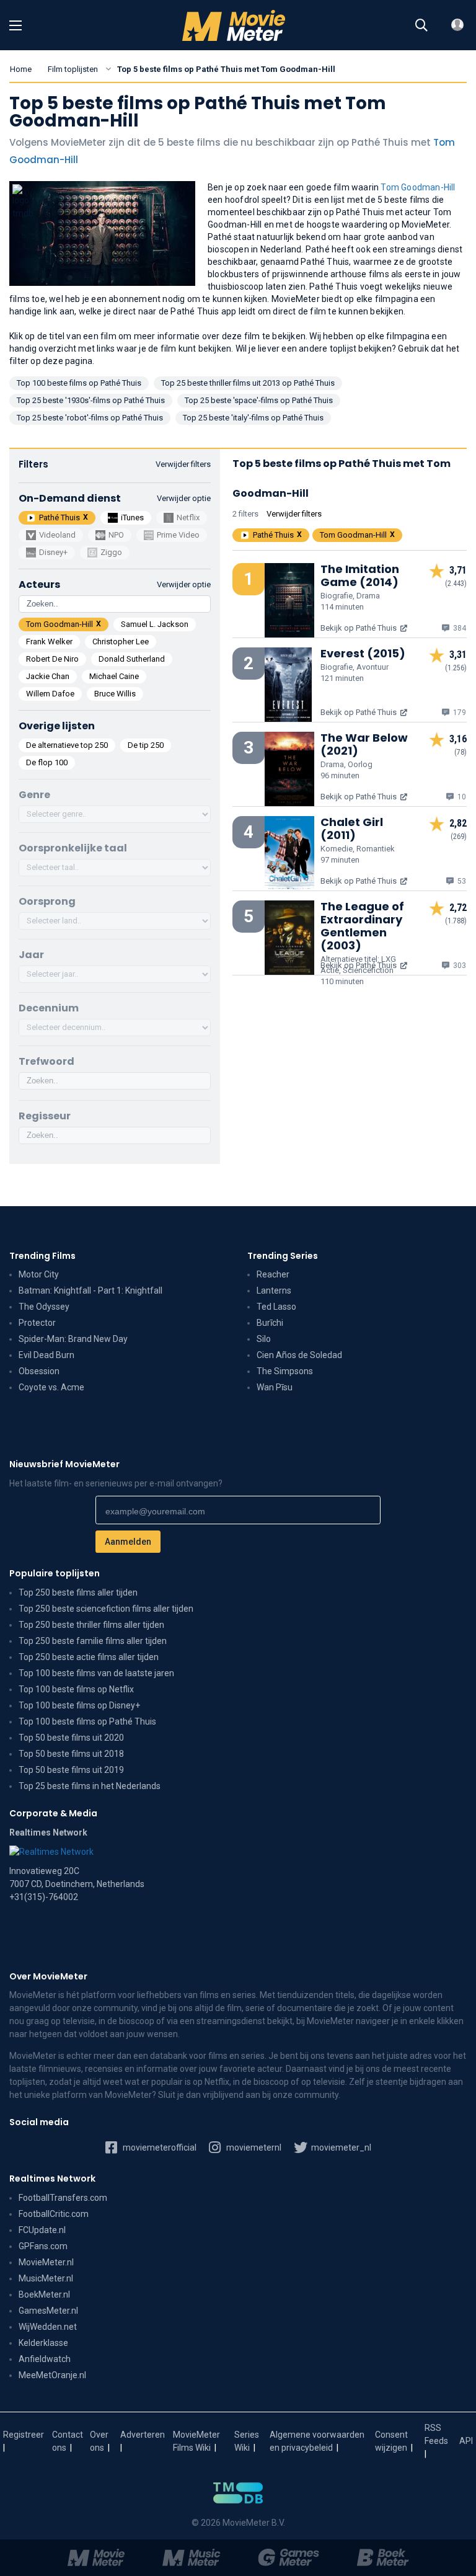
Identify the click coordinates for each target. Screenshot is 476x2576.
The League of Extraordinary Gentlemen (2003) (362, 926)
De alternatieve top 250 (67, 745)
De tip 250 (146, 745)
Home (21, 69)
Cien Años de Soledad (299, 1355)
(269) (459, 837)
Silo (264, 1339)
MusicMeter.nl (46, 2278)
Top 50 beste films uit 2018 (71, 1754)
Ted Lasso (276, 1307)
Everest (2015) (363, 653)
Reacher (273, 1274)
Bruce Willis (115, 694)
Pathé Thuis (59, 517)
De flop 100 (47, 762)
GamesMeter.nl (48, 2311)
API (466, 2441)
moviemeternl (253, 2147)
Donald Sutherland (132, 659)
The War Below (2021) (364, 744)
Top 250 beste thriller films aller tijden (91, 1625)
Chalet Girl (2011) (352, 828)
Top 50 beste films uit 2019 (71, 1770)
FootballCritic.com (54, 2214)
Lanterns (274, 1290)
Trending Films (42, 1256)
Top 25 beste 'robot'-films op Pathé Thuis (90, 418)
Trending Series (283, 1256)
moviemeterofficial (159, 2147)
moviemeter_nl (340, 2147)
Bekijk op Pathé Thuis (359, 628)
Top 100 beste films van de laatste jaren (96, 1673)
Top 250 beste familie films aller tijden (93, 1641)
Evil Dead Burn (46, 1355)
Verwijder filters (183, 464)
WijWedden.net (48, 2327)
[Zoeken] (421, 25)
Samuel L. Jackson (155, 624)
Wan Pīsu (275, 1387)
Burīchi (270, 1323)
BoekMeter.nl (44, 2294)
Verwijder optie (184, 498)
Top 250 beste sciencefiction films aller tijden (106, 1609)
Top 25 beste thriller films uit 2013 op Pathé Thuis (248, 383)
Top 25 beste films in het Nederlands (90, 1786)
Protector (37, 1323)
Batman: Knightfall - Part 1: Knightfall (90, 1290)
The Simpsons (285, 1371)
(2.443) (456, 584)
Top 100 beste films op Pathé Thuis (79, 383)
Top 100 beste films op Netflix (76, 1689)
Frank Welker (49, 642)
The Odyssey (44, 1307)
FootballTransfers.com (63, 2198)
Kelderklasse (43, 2343)
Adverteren (143, 2435)
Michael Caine (114, 676)
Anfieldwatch (45, 2359)
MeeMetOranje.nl (52, 2375)
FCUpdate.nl (42, 2230)
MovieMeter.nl (46, 2262)
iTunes (132, 517)
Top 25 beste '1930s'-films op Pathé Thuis (91, 400)
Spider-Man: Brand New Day (73, 1339)
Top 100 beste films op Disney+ (79, 1705)
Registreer (24, 2435)
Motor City (39, 1274)
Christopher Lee (121, 642)
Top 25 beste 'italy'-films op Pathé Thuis (253, 418)
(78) (461, 752)
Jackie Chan (48, 676)
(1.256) (456, 668)
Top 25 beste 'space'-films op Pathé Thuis (259, 400)
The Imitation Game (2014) (360, 575)
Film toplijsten (73, 69)
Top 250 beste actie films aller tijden (89, 1657)
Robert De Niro (52, 659)
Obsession (39, 1371)
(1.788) (456, 921)
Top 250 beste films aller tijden (78, 1592)
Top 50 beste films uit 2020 (71, 1738)
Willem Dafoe (50, 694)
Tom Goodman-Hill (418, 187)
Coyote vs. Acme (51, 1387)
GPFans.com (43, 2246)
